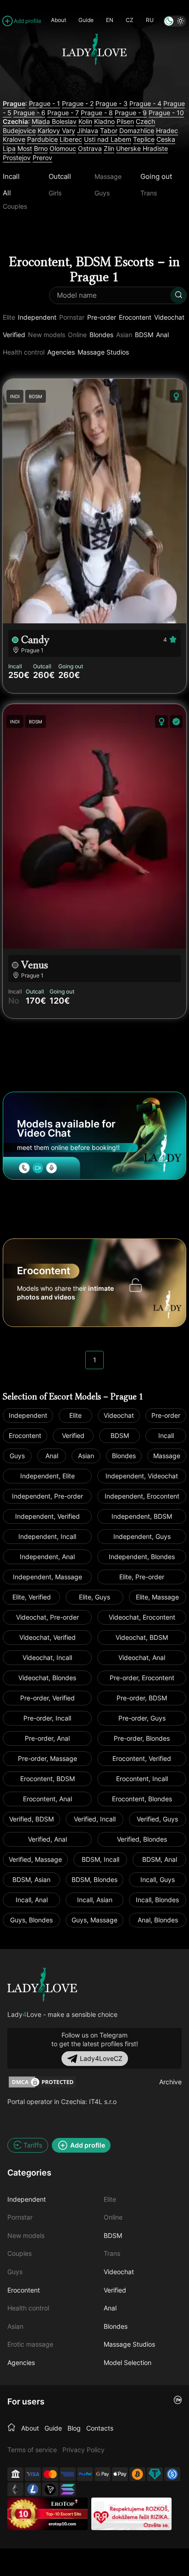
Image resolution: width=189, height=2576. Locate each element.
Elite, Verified (32, 1597)
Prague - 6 (29, 113)
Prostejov (17, 158)
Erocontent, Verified (142, 1758)
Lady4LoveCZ (101, 2058)
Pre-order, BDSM (142, 1698)
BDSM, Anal (160, 1859)
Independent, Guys (142, 1536)
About (58, 20)
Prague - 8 (97, 113)
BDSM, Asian (31, 1879)
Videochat (169, 317)
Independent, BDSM (142, 1516)
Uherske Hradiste (142, 148)
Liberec (71, 139)
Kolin (85, 121)
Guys (17, 1456)
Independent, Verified (47, 1516)
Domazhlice (137, 130)
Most (25, 148)
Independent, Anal (47, 1557)
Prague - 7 (63, 113)
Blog (74, 2428)
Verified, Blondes (142, 1839)
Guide (86, 20)
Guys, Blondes (31, 1920)
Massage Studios (103, 352)
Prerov (42, 158)
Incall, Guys (158, 1879)
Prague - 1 (44, 103)
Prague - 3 (111, 103)
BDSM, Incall (100, 1859)
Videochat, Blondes (47, 1678)
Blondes (101, 335)
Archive (170, 2082)
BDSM (144, 335)
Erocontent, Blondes (142, 1799)
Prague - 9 (131, 113)
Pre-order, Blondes (142, 1738)
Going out (156, 176)
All (7, 193)
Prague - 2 (78, 103)
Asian (86, 1456)
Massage (167, 1456)
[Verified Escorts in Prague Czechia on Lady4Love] (94, 83)
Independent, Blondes (142, 1557)
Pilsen (125, 121)
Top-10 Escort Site (64, 2514)
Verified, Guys (157, 1819)
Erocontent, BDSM (47, 1779)
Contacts (100, 2428)
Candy (35, 640)
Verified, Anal (47, 1839)
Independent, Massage (47, 1577)
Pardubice (42, 139)
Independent (37, 317)
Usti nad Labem (108, 139)
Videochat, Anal (142, 1657)
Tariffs (33, 2145)
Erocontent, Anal (47, 1799)
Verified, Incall (95, 1819)
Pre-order (102, 317)
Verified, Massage (35, 1859)
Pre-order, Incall (47, 1718)
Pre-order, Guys (142, 1718)
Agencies (61, 352)
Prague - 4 (145, 103)
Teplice (144, 139)
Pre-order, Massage (47, 1758)
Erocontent (135, 317)
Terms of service (32, 2450)
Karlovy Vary (56, 130)
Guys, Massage (94, 1920)
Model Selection (128, 2362)
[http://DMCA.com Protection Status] (42, 2082)
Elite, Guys (94, 1597)
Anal (162, 335)
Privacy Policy (83, 2450)
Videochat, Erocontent (142, 1617)
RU (150, 20)
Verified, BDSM (31, 1819)
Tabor (109, 130)
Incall (11, 176)
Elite (75, 1415)
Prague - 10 (166, 113)
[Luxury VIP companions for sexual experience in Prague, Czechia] (42, 1985)
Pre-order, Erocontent (142, 1678)
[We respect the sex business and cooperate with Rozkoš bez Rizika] (131, 2514)
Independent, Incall (47, 1536)
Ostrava (90, 148)
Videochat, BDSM (142, 1637)
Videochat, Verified (47, 1637)
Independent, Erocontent (142, 1496)
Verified (14, 335)
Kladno (104, 121)
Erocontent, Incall (142, 1779)
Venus (35, 965)
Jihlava (88, 130)
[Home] (11, 2428)
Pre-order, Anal (47, 1738)
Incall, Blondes (157, 1900)
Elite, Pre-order (142, 1577)
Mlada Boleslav (54, 121)
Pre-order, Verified (47, 1698)
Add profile (28, 21)
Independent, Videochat (142, 1476)
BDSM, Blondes (94, 1879)
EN (110, 20)
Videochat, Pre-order (47, 1617)
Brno (41, 148)
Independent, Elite (47, 1476)
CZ (130, 20)
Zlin (109, 148)
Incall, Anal (32, 1900)
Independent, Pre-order (47, 1496)
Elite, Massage (157, 1597)
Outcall (60, 176)
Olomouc (63, 148)
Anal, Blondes (158, 1920)
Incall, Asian (95, 1900)
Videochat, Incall (47, 1657)
